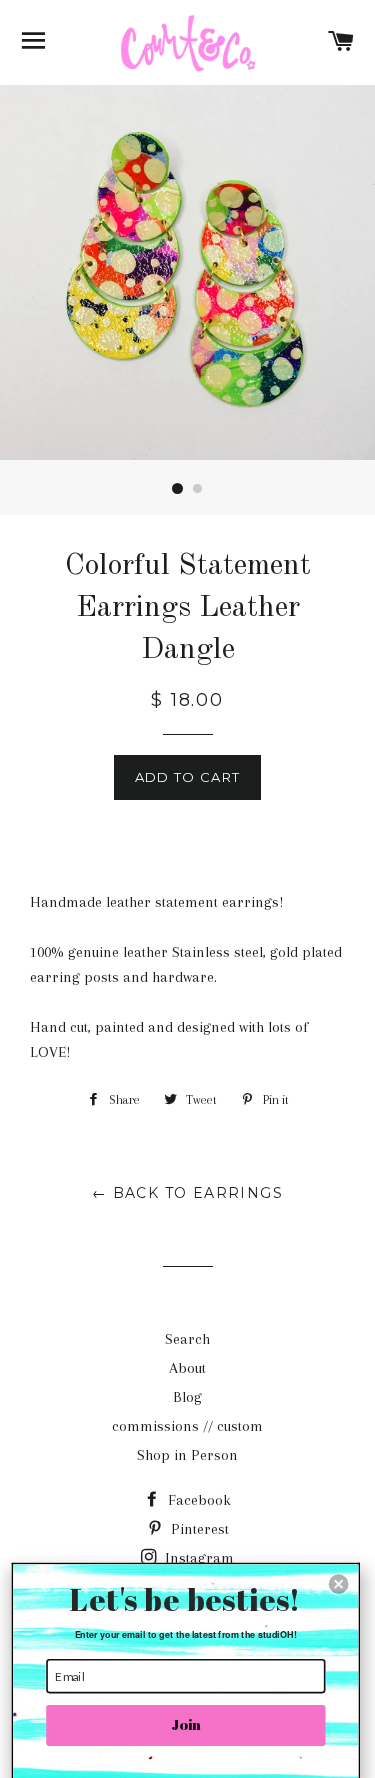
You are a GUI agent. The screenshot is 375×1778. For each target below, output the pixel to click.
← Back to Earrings (187, 1193)
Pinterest (198, 1529)
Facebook (197, 1500)
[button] (339, 1584)
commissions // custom (187, 1426)
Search (187, 1339)
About (187, 1368)
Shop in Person (187, 1455)
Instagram (197, 1558)
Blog (187, 1397)
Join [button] (186, 1725)
